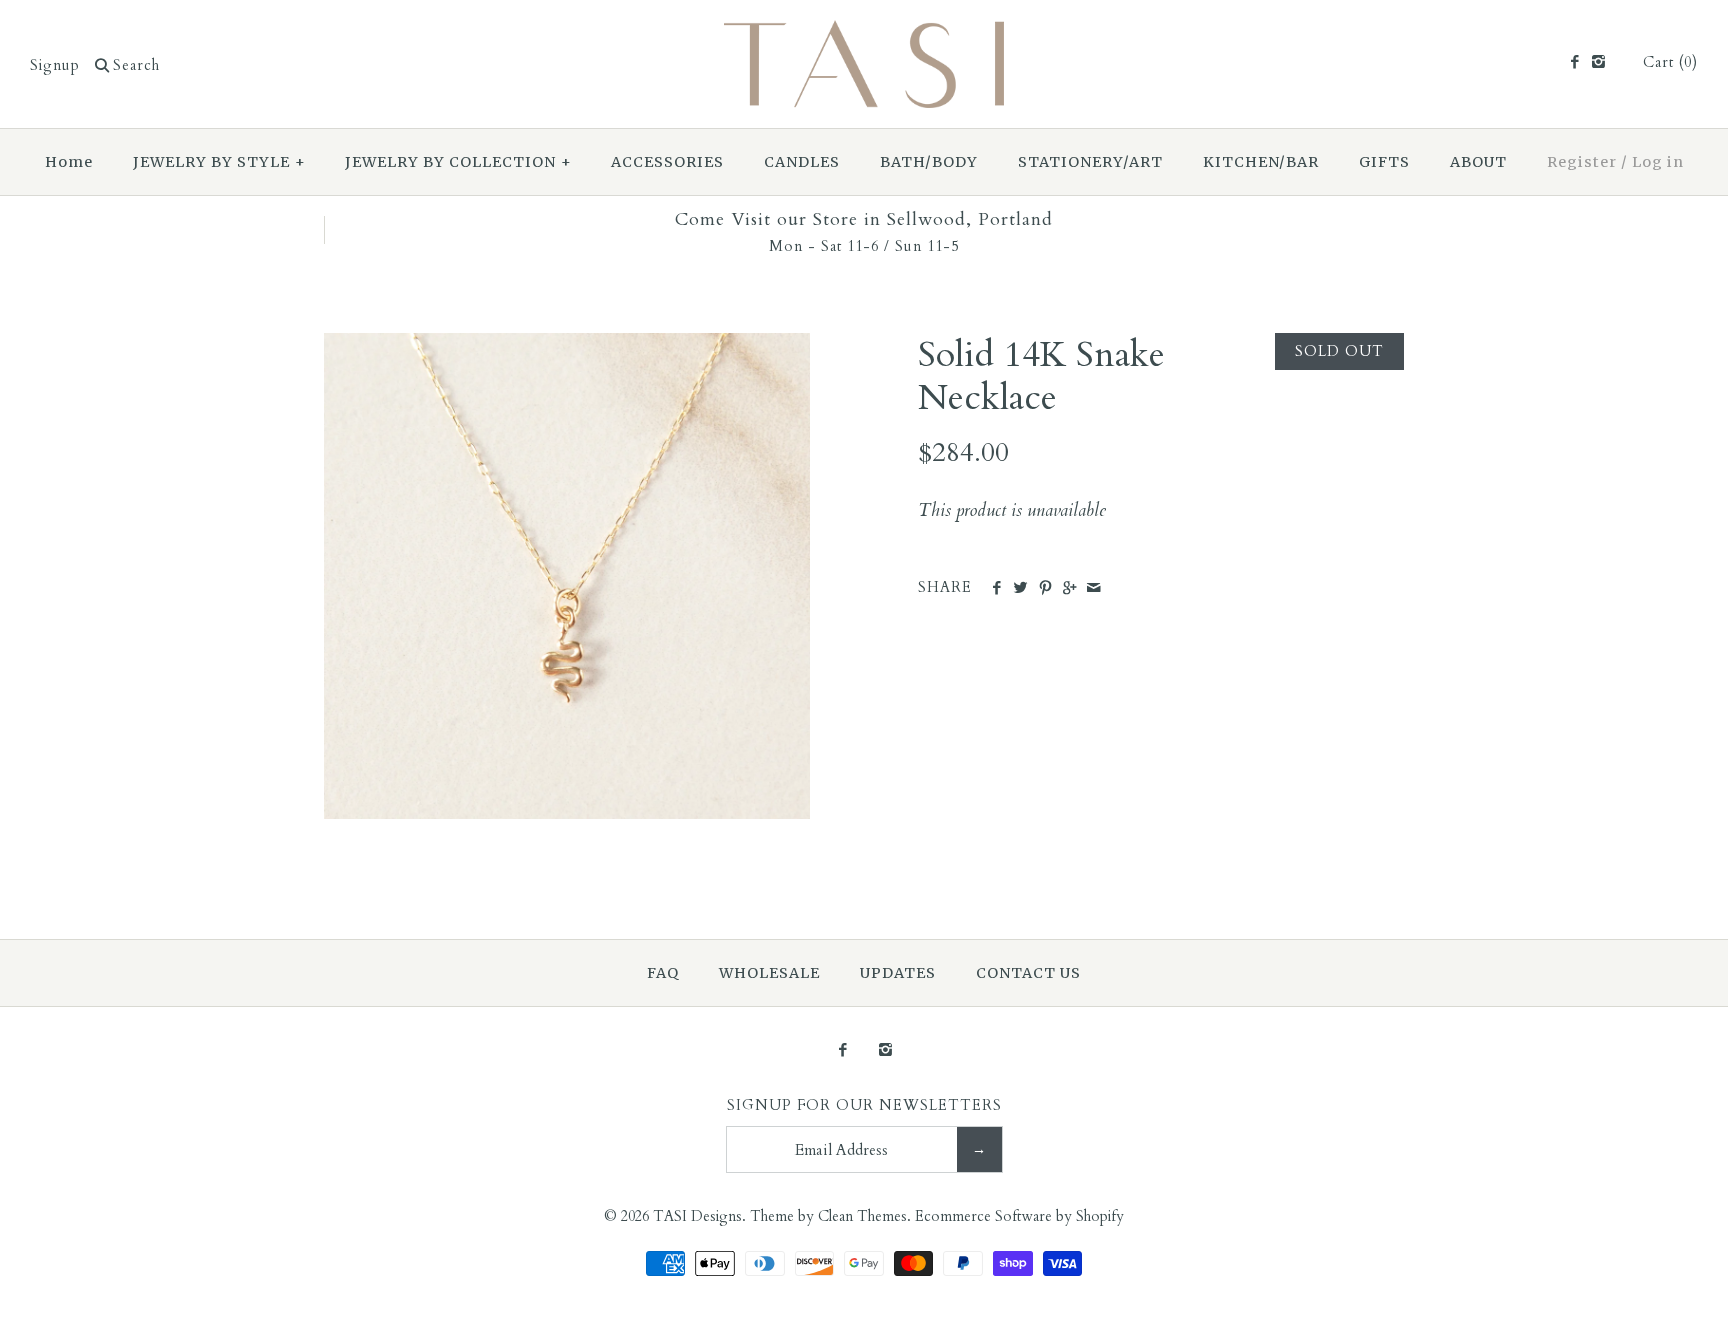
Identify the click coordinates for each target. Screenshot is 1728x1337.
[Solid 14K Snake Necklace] (567, 346)
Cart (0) (1670, 62)
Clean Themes (862, 1216)
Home (69, 162)
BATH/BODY (929, 162)
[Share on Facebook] (996, 589)
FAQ (663, 973)
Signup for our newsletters (864, 1105)
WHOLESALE (769, 973)
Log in (1658, 162)
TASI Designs (697, 1216)
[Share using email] (1093, 589)
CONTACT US (1028, 973)
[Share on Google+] (1069, 589)
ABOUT (1478, 162)
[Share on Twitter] (1020, 589)
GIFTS (1384, 162)
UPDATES (898, 973)
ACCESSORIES (667, 162)
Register (1582, 162)
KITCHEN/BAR (1261, 162)
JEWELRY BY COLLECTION (458, 162)
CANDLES (802, 162)
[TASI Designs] (864, 33)
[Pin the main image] (1045, 589)
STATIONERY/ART (1090, 162)
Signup (55, 65)
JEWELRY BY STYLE (219, 162)
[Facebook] (1573, 63)
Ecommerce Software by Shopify (1019, 1216)
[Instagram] (1598, 63)
